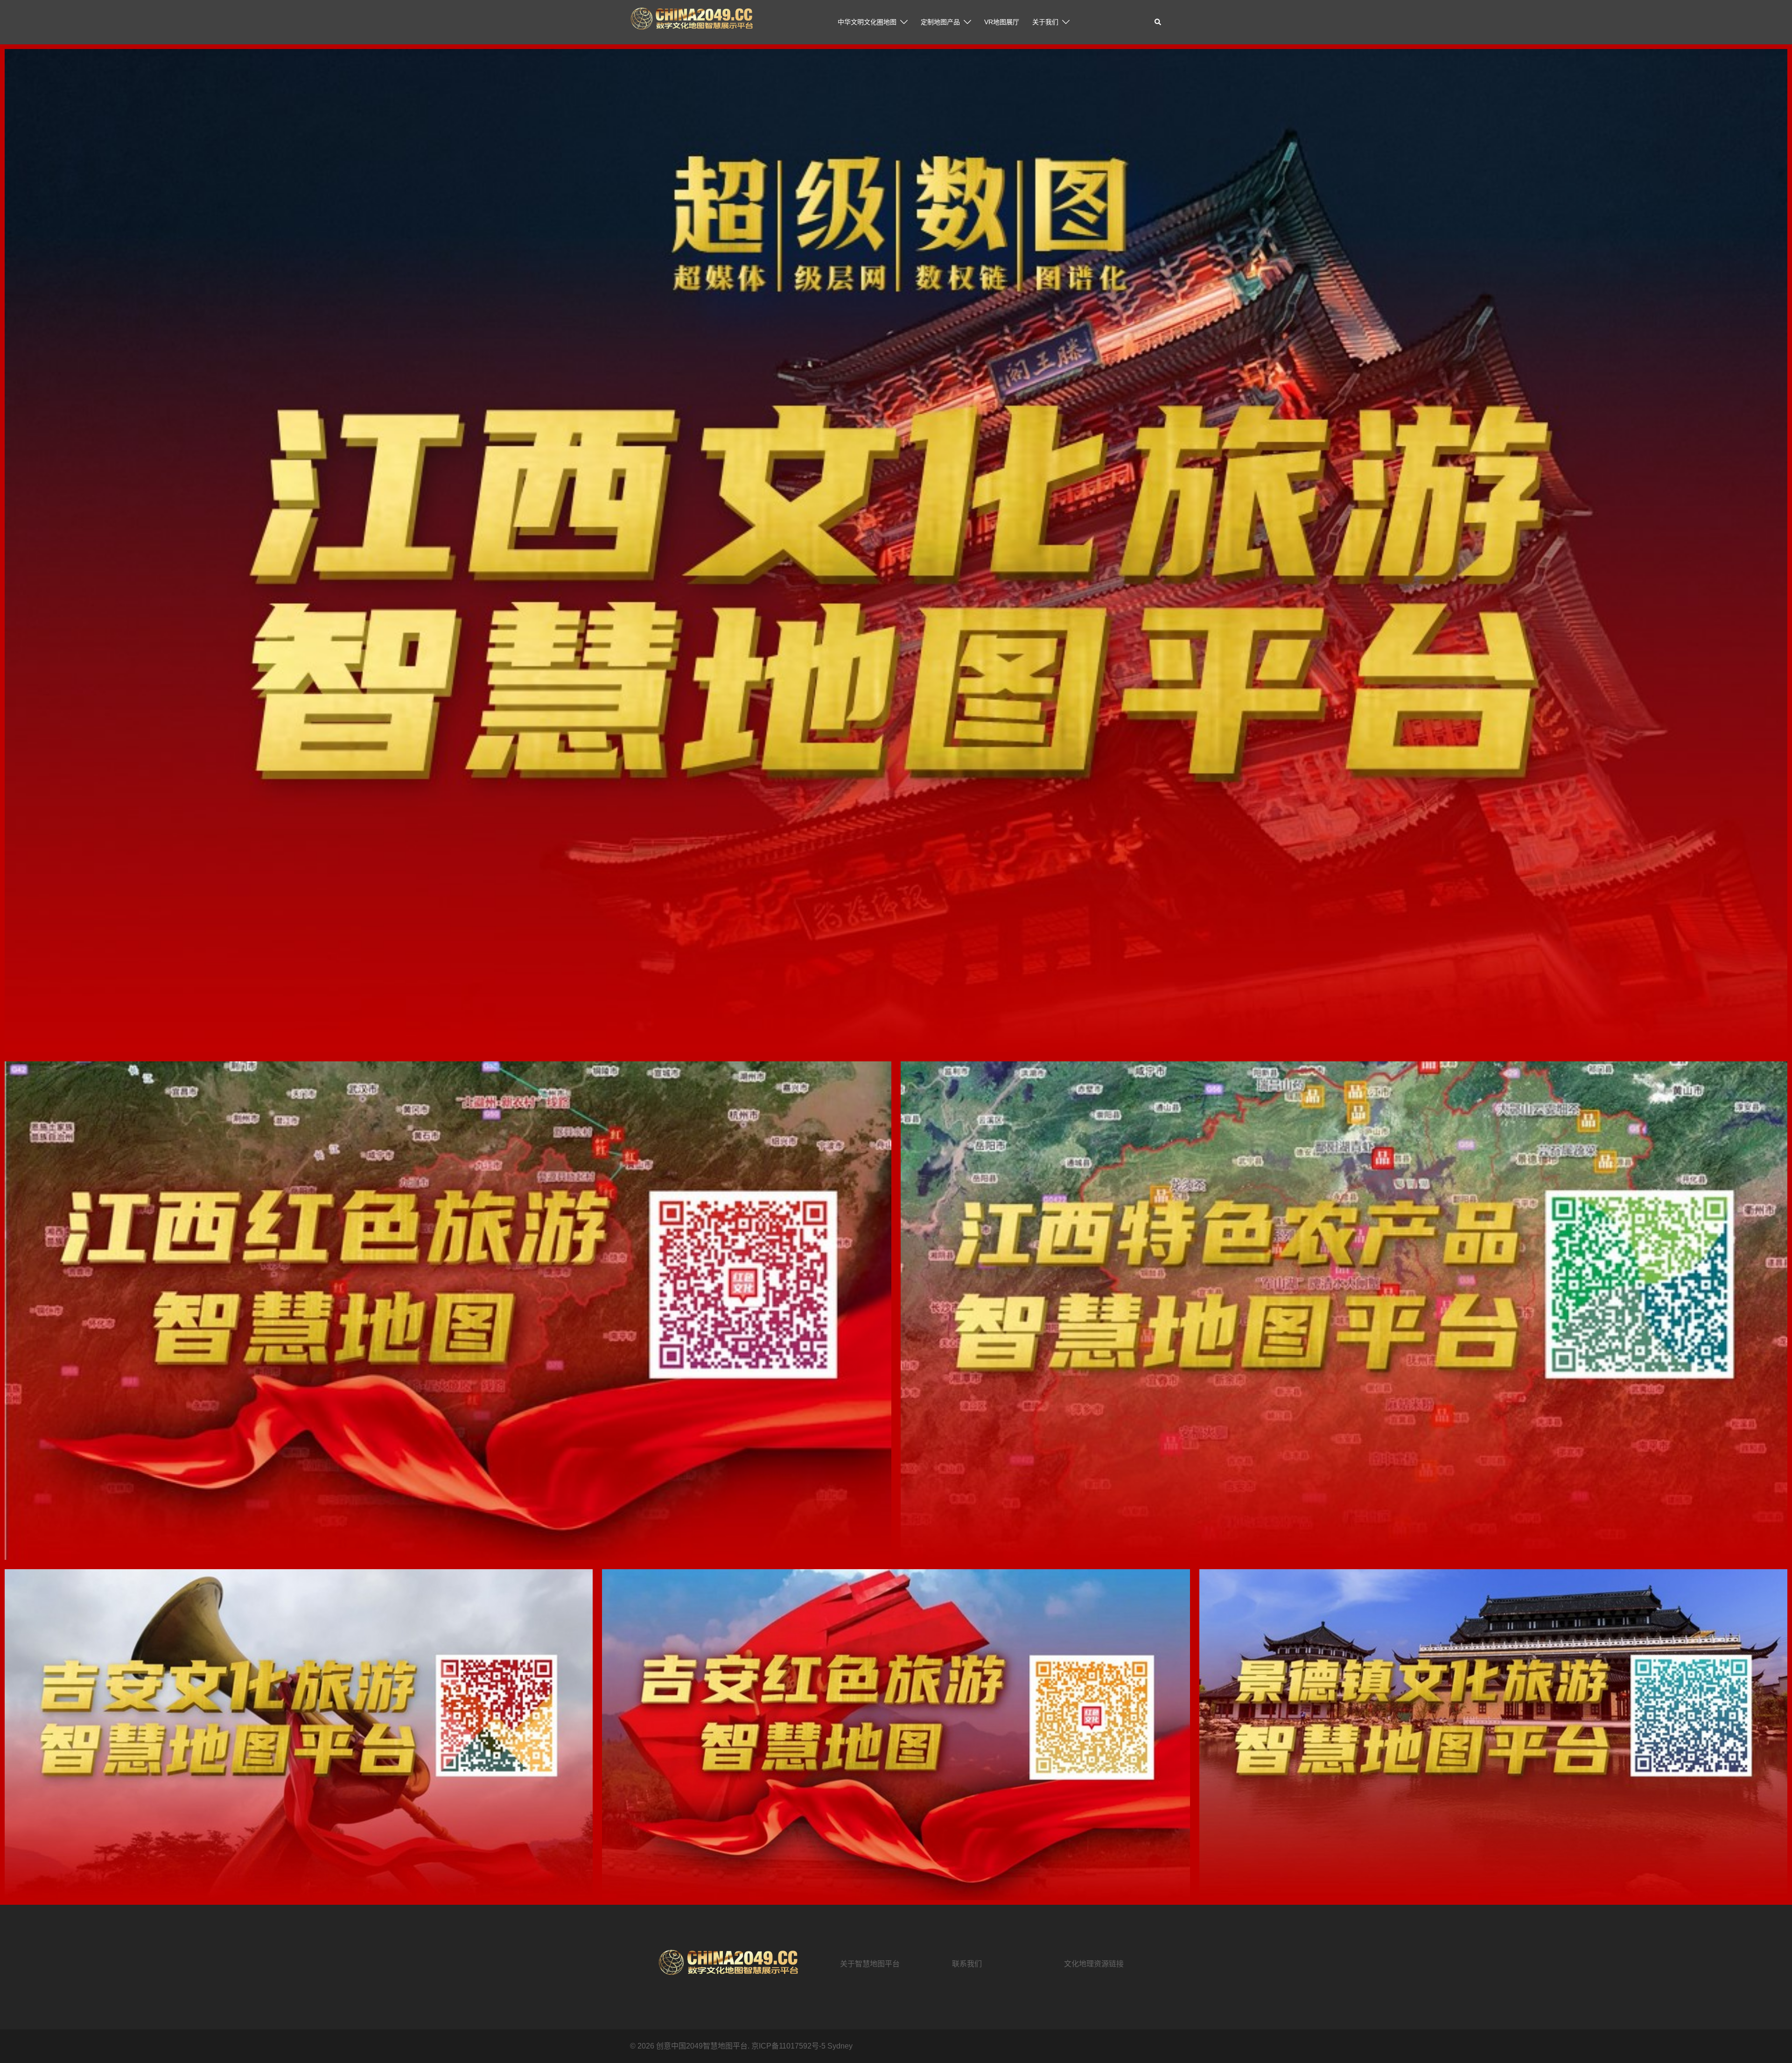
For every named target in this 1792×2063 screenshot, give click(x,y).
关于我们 (1045, 22)
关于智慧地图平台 (870, 1964)
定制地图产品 (940, 22)
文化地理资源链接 (1094, 1964)
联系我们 (967, 1964)
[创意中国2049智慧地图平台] (691, 22)
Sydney (840, 2046)
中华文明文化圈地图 (867, 22)
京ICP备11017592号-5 (789, 2046)
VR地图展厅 (1002, 22)
